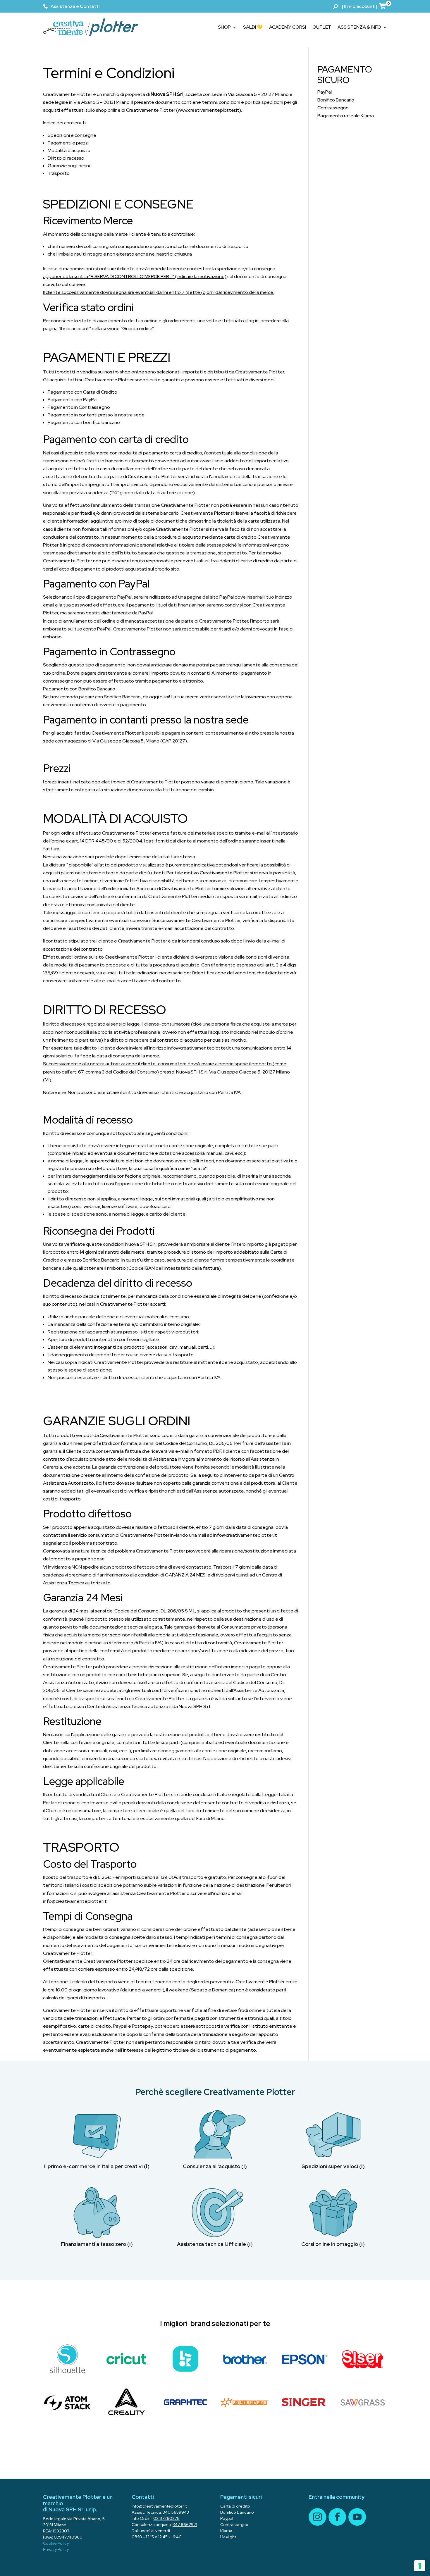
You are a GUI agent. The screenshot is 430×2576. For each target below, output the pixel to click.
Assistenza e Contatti (75, 6)
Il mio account (359, 6)
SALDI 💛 (253, 27)
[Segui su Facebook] (337, 2517)
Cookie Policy (56, 2543)
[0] (383, 6)
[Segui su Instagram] (317, 2517)
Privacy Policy (56, 2549)
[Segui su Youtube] (357, 2517)
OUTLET (322, 27)
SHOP (224, 27)
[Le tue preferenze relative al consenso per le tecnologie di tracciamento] (420, 2566)
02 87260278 (166, 2518)
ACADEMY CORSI (288, 27)
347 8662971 (185, 2525)
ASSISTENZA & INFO (359, 27)
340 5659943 (176, 2512)
